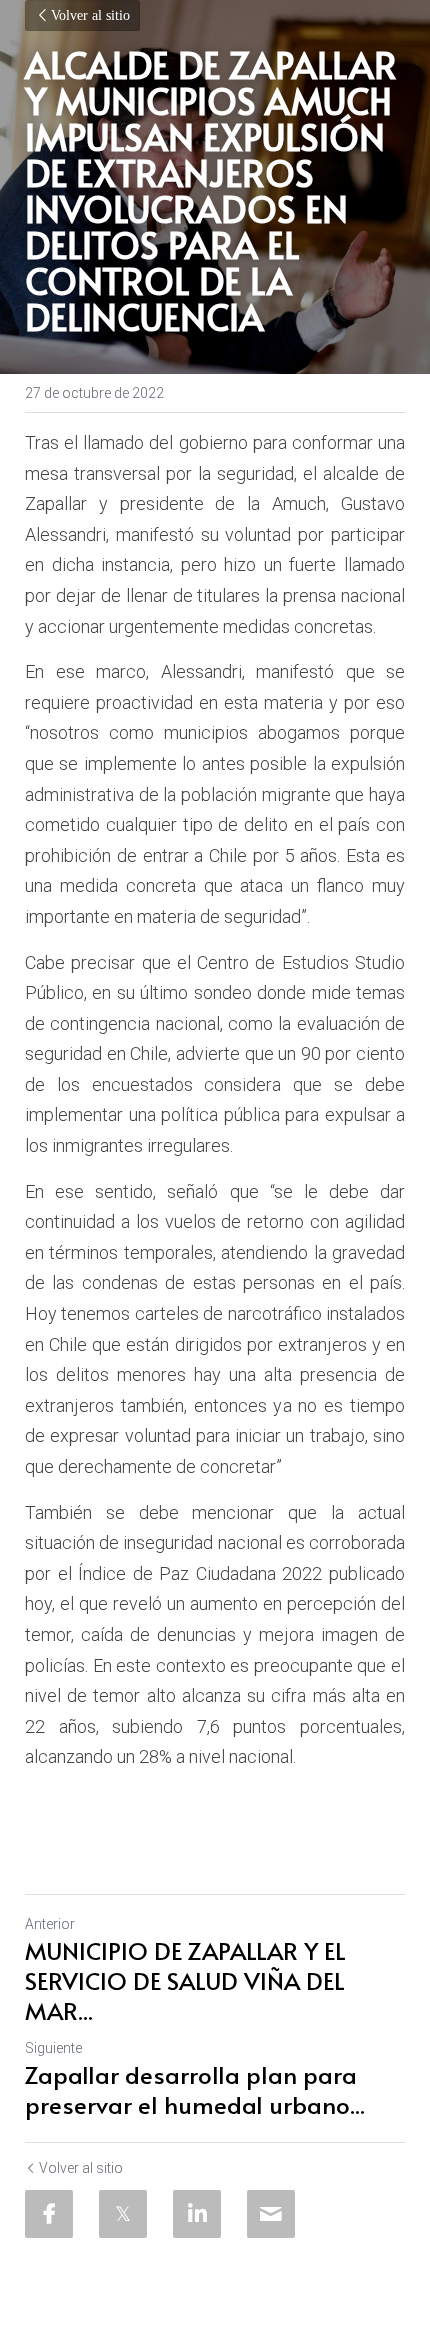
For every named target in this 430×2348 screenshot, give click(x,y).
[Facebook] (49, 2214)
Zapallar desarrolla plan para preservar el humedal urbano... (195, 2090)
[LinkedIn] (197, 2214)
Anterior (50, 1924)
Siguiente (53, 2048)
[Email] (271, 2214)
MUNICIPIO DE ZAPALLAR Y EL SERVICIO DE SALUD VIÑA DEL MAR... (185, 1981)
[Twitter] (123, 2214)
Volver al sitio (90, 15)
